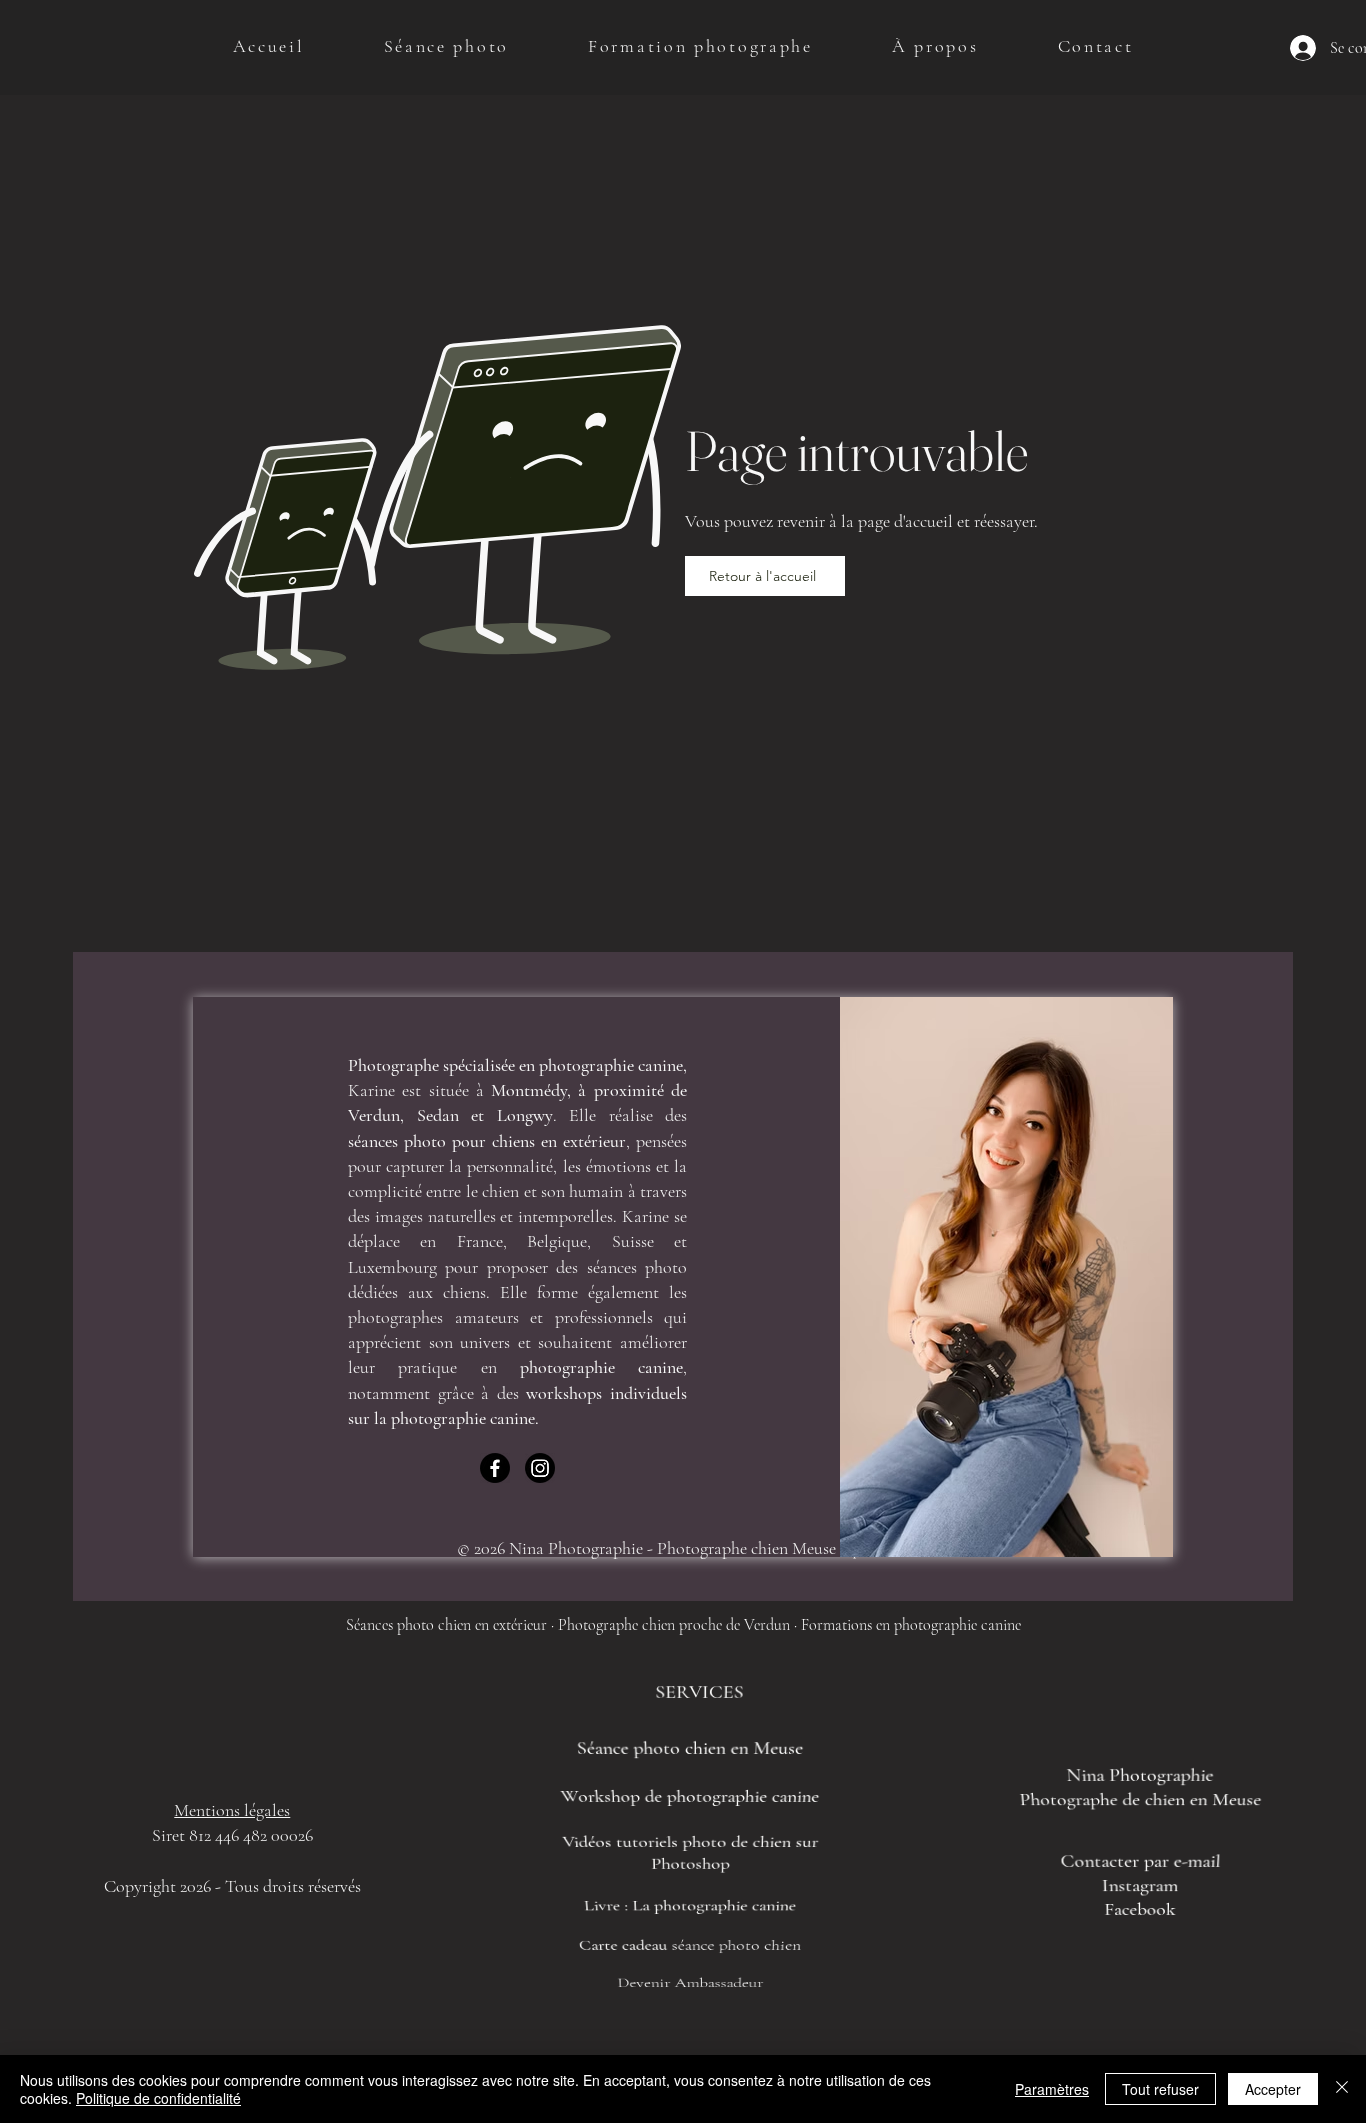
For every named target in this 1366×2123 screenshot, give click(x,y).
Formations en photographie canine (911, 1625)
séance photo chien (734, 1938)
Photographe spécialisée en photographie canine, (517, 1065)
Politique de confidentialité (158, 2098)
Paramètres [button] (1052, 2089)
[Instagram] (540, 1468)
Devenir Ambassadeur (690, 1974)
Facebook (1141, 1908)
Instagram (1140, 1885)
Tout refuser (1160, 2089)
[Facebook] (495, 1468)
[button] (446, 46)
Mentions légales (232, 1810)
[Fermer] (1342, 2089)
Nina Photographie (1140, 1775)
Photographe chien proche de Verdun (674, 1625)
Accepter (1273, 2089)
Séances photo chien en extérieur (446, 1625)
